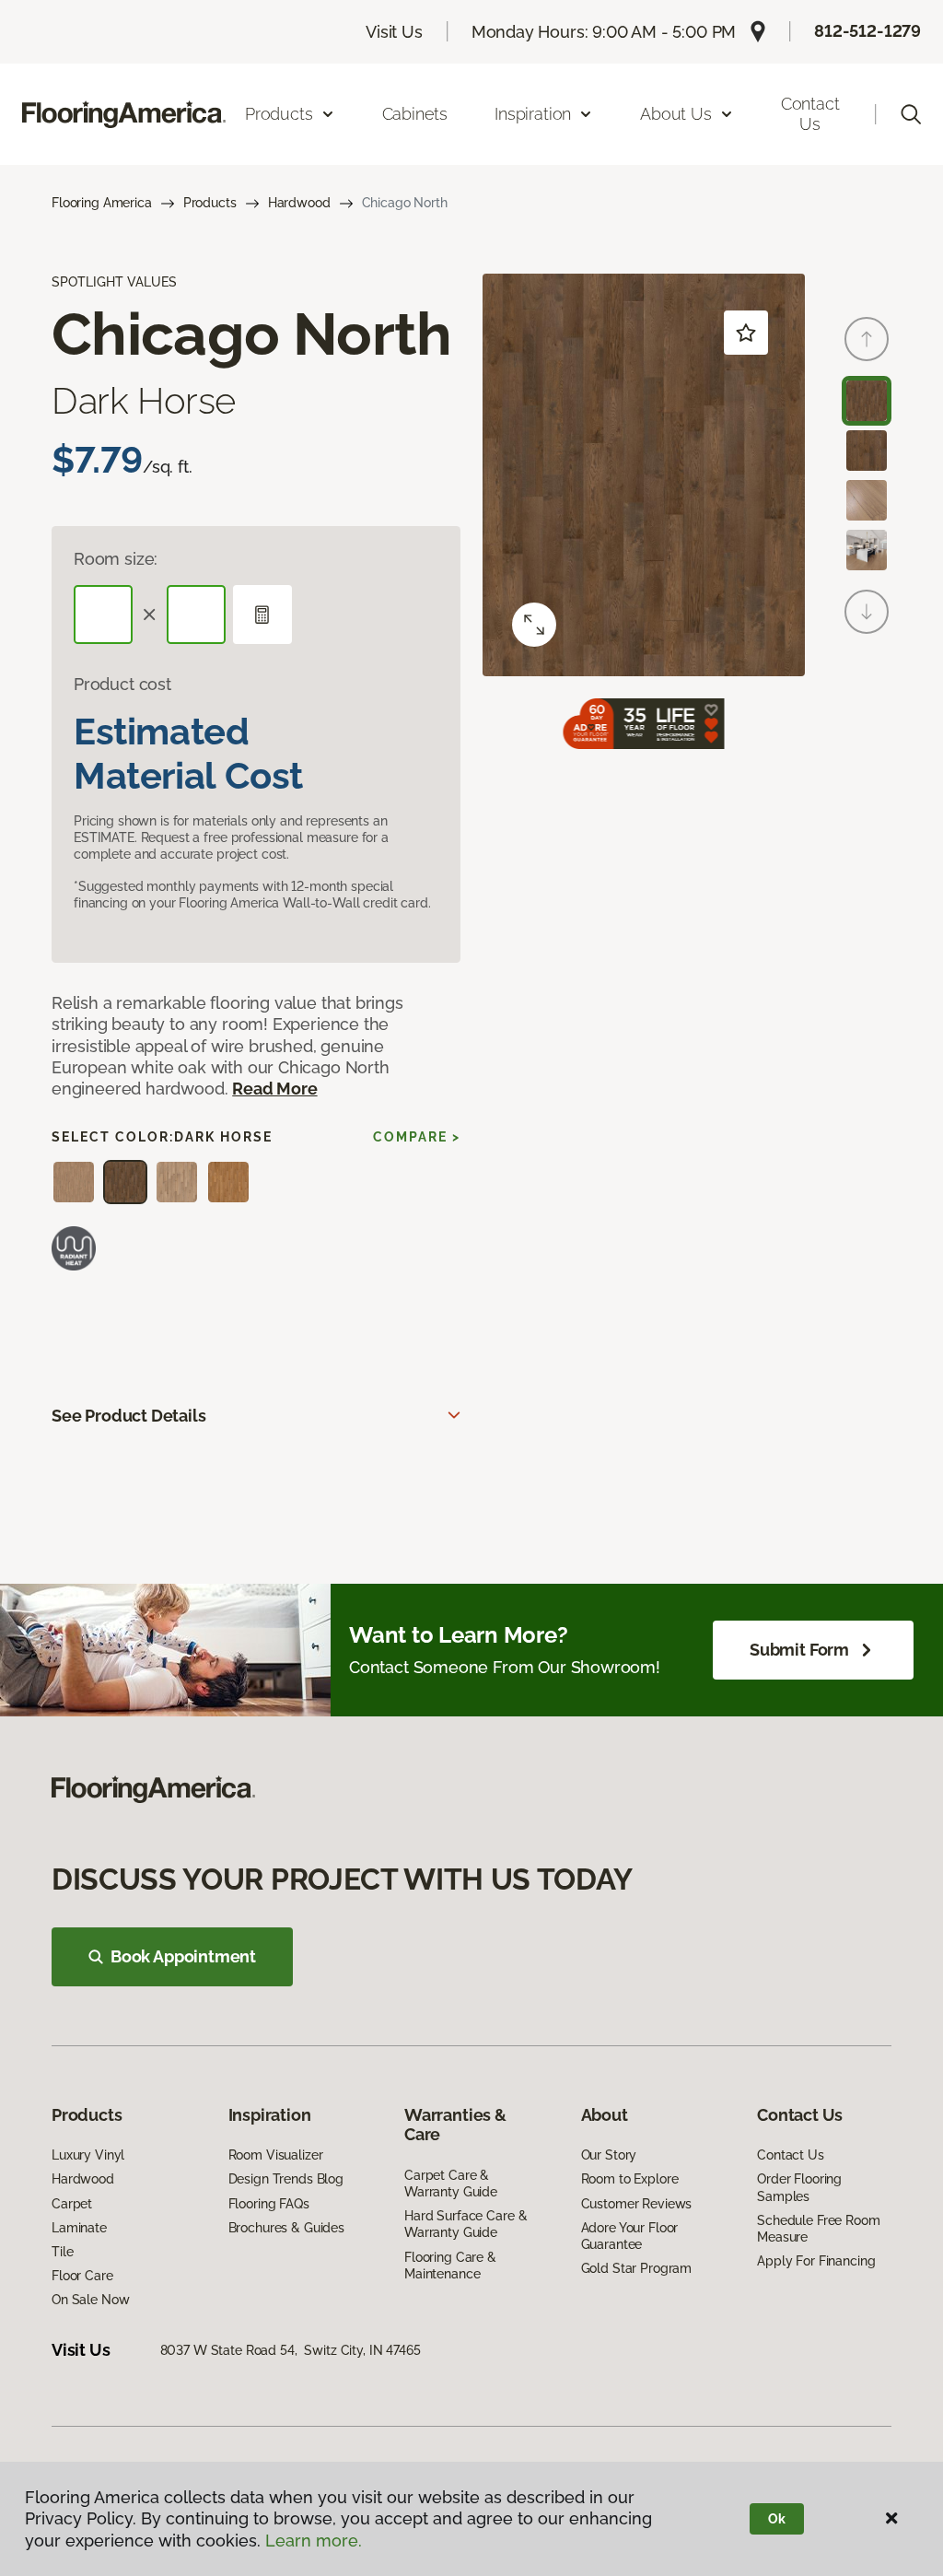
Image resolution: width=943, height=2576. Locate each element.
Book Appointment (183, 1956)
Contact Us (810, 114)
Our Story (609, 2155)
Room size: (116, 559)
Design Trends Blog (286, 2179)
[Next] (867, 612)
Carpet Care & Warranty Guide (451, 2184)
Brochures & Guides (286, 2228)
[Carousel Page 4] (867, 550)
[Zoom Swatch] (534, 625)
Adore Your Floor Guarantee (630, 2236)
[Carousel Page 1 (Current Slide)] (867, 401)
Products (210, 203)
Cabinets (415, 114)
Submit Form (799, 1650)
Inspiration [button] (533, 114)
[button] (911, 114)
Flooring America (102, 203)
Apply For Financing (816, 2261)
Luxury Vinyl (88, 2155)
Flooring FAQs (269, 2204)
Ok (777, 2519)
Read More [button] (274, 1089)
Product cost (122, 684)
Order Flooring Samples (799, 2187)
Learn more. (314, 2541)
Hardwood (299, 203)
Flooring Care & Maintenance (450, 2266)
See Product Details (129, 1416)
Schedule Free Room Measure (818, 2229)
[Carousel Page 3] (867, 500)
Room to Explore (630, 2179)
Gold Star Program (637, 2268)
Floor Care (82, 2276)
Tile (62, 2252)
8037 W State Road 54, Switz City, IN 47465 (291, 2350)
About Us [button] (676, 114)
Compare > (417, 1137)
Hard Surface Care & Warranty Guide (466, 2224)
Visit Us (394, 32)
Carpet (72, 2204)
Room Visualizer (276, 2155)
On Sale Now (90, 2300)
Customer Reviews (637, 2204)
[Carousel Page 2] (867, 451)
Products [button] (279, 114)
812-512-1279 (867, 31)
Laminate (79, 2228)
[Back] (867, 339)
